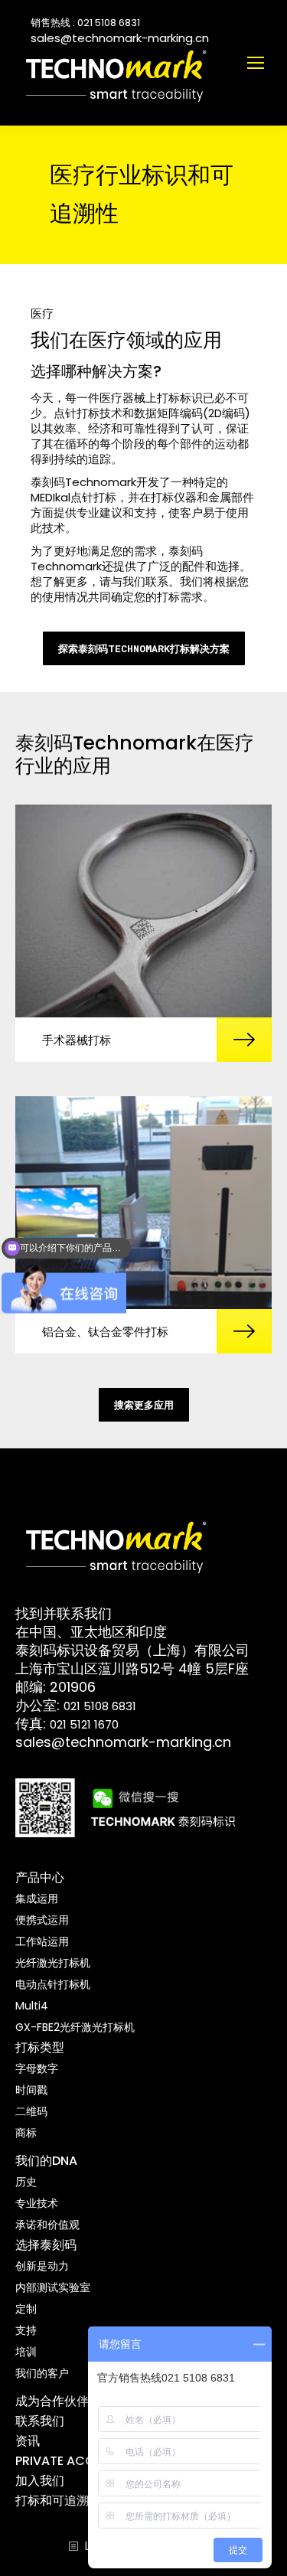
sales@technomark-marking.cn (120, 38)
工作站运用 (42, 1941)
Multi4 (32, 2006)
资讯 (28, 2441)
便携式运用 (42, 1920)
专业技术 (37, 2203)
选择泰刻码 (46, 2245)
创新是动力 (42, 2266)
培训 (26, 2352)
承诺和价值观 (47, 2225)
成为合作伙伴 (52, 2401)
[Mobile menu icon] (256, 63)
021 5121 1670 (84, 1724)
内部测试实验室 (53, 2287)
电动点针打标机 (53, 1984)
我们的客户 (42, 2373)
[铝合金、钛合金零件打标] (143, 1203)
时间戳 (31, 2090)
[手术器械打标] (143, 911)
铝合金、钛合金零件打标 (105, 1332)
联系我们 (40, 2421)
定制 (26, 2309)
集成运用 (37, 1899)
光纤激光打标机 (53, 1963)
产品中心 (40, 1877)
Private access (66, 2461)
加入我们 (40, 2481)
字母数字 (37, 2068)
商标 (26, 2133)
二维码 (31, 2111)
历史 (26, 2182)
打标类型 (40, 2047)
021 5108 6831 (100, 1706)
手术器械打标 (77, 1040)
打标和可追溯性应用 (70, 2501)
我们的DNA (46, 2161)
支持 (26, 2330)
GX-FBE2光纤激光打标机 (75, 2027)
